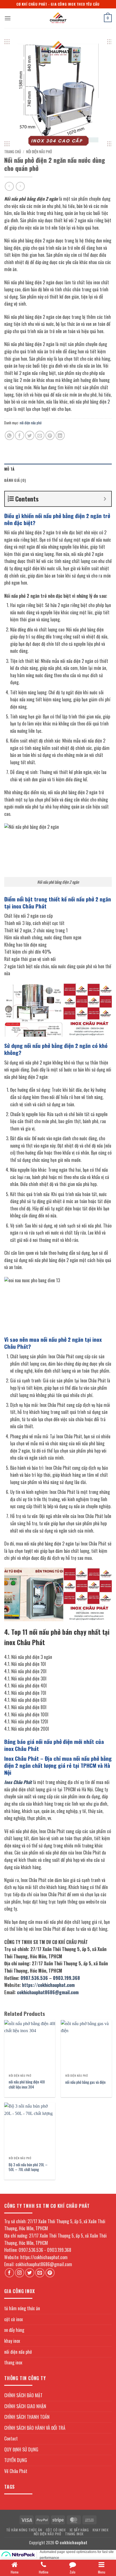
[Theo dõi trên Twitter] (30, 2273)
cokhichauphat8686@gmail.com (48, 1992)
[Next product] (9, 186)
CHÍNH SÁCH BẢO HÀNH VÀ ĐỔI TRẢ (35, 2428)
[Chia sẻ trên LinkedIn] (60, 435)
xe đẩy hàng (14, 2330)
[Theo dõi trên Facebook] (9, 2273)
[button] (8, 18)
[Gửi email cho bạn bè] (40, 435)
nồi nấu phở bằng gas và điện (85, 2082)
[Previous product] (20, 186)
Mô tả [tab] (9, 469)
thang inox (13, 2362)
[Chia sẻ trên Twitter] (30, 435)
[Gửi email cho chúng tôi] (40, 2273)
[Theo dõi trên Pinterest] (50, 2273)
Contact (11, 2438)
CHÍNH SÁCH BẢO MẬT (23, 2395)
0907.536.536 (34, 1978)
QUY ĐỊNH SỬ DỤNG (21, 2449)
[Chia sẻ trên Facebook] (20, 435)
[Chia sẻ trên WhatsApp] (9, 435)
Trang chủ (13, 152)
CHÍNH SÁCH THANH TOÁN (27, 2417)
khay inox (12, 2341)
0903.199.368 (66, 1978)
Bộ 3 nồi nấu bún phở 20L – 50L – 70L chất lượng (28, 2167)
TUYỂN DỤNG (16, 2460)
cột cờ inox (14, 2319)
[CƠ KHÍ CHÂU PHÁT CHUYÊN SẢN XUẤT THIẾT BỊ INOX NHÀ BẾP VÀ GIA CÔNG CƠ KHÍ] (58, 18)
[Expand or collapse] (105, 499)
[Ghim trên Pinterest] (50, 435)
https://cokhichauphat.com (48, 1985)
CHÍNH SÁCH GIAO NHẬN (25, 2406)
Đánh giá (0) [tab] (15, 480)
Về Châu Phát (16, 2471)
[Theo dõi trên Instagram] (20, 2273)
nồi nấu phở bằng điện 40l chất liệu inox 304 (27, 2084)
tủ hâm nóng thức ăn (22, 2308)
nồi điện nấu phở (39, 152)
